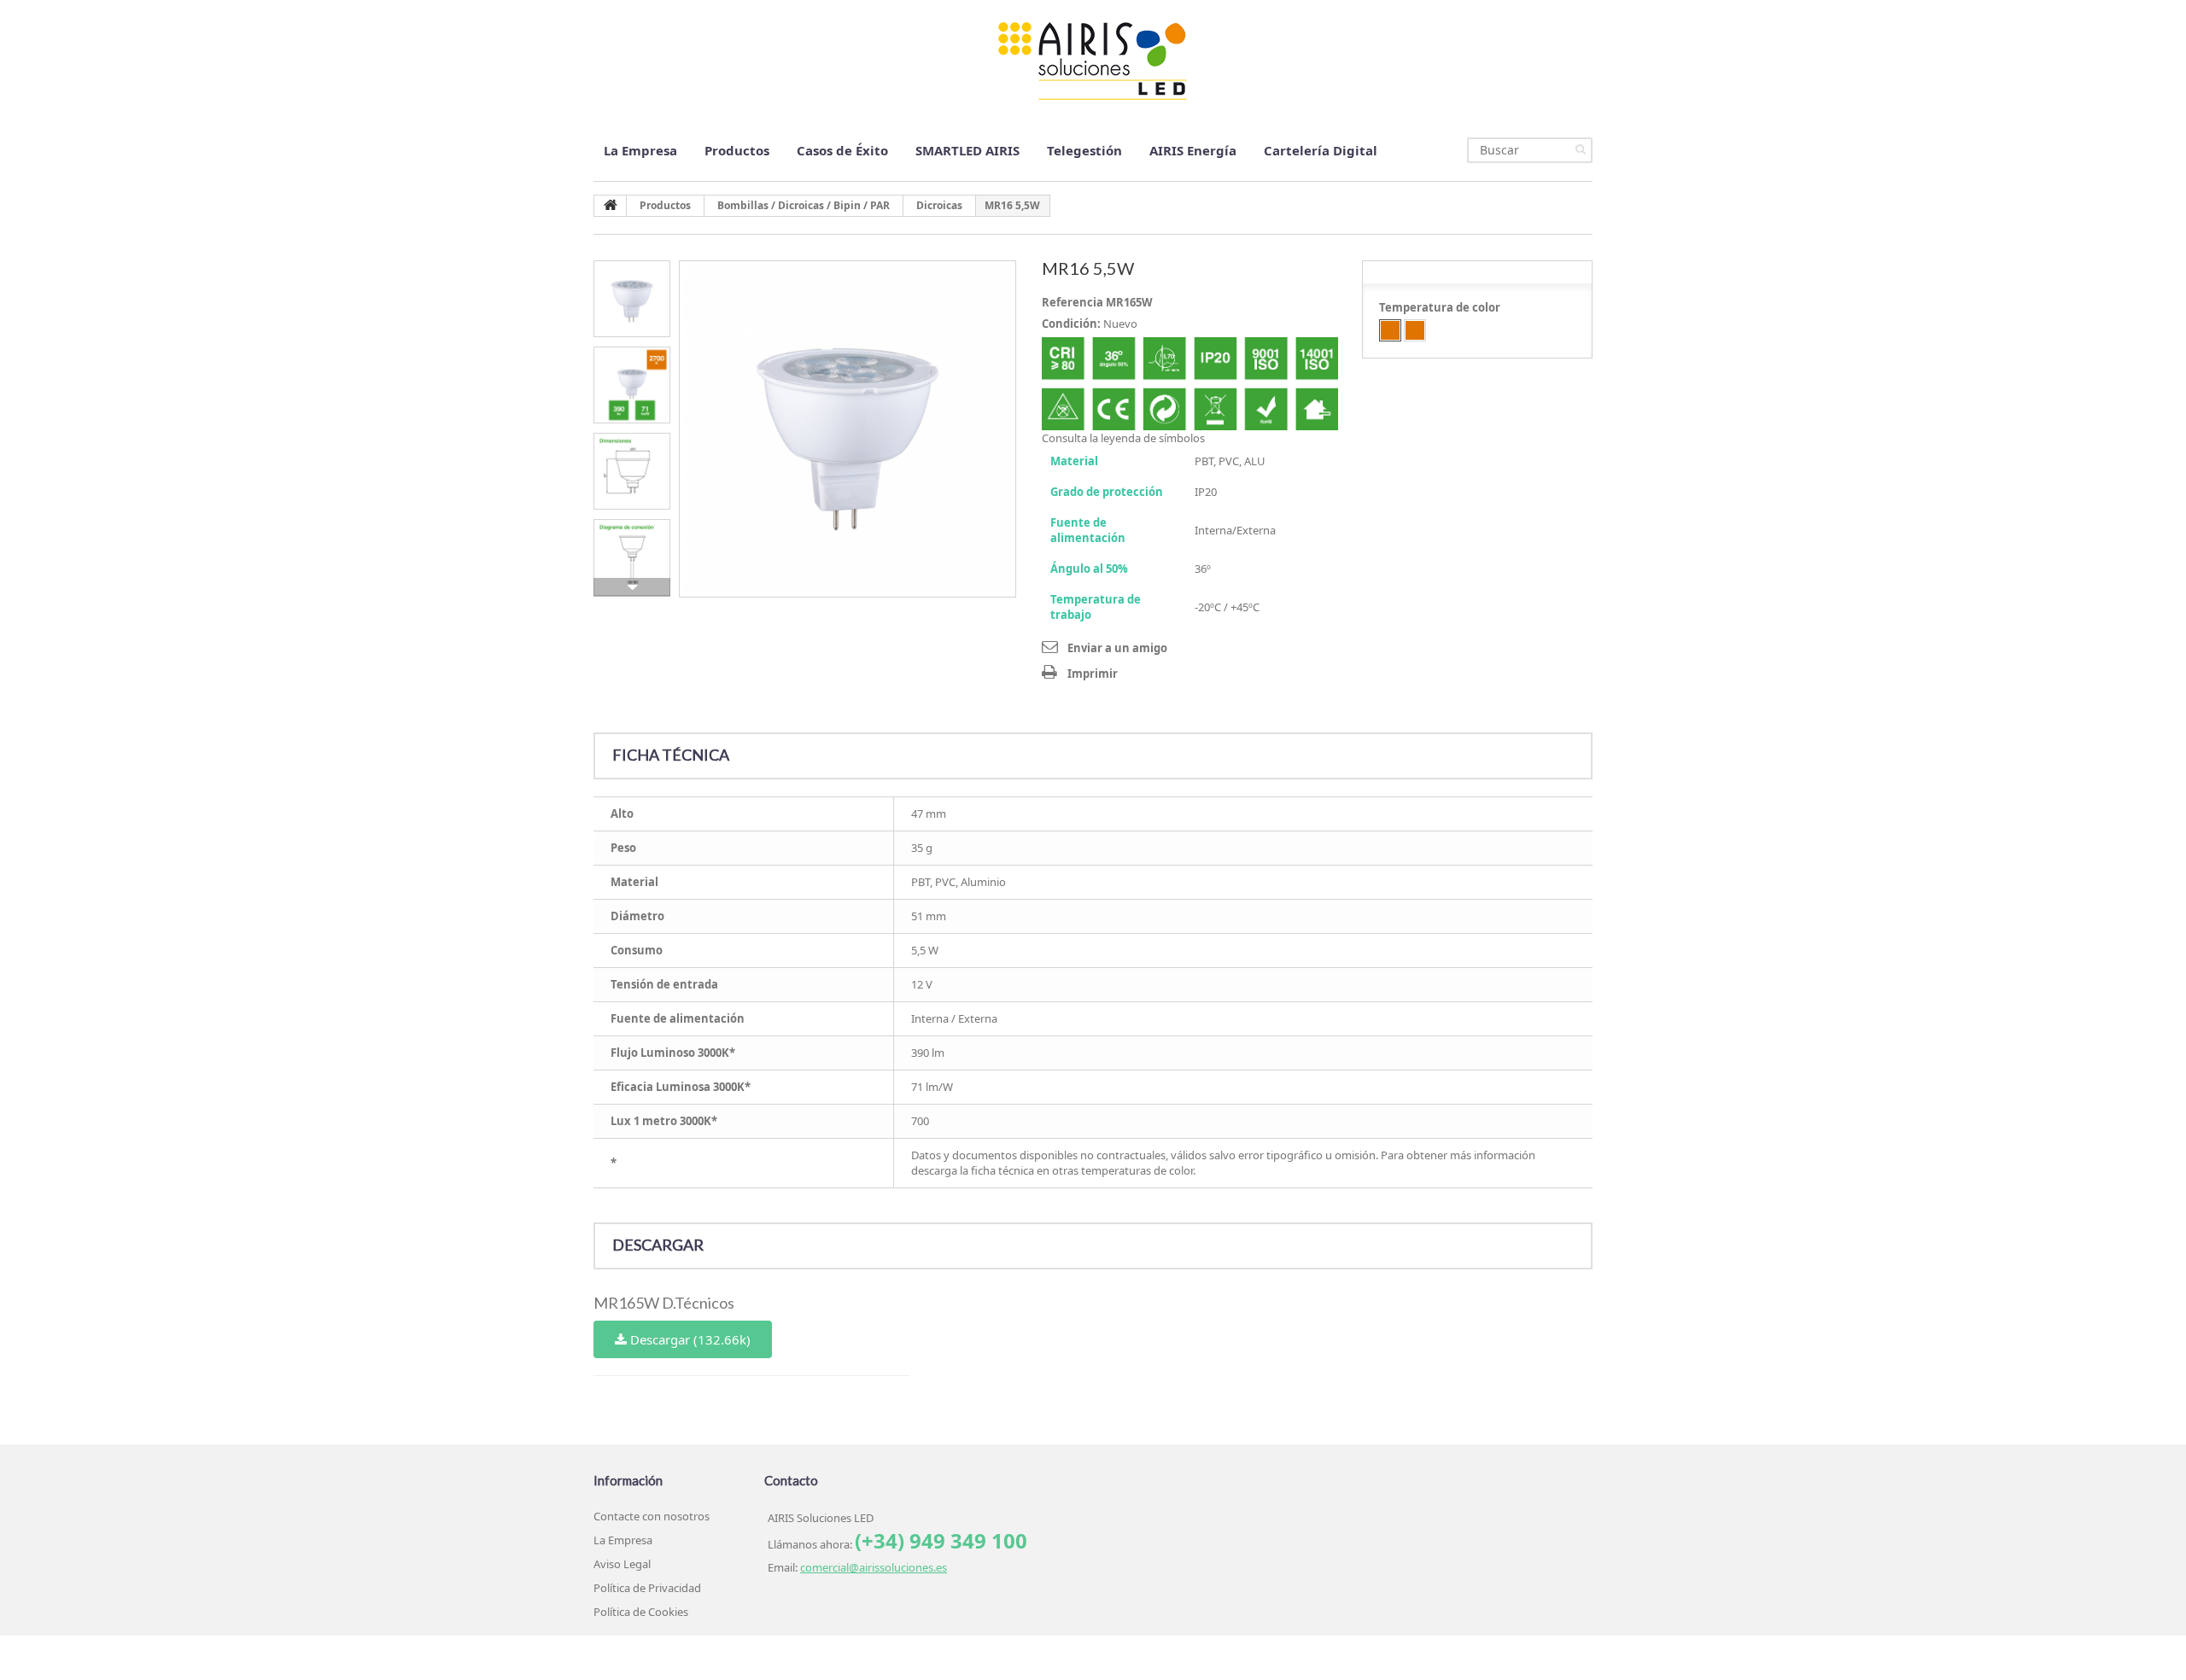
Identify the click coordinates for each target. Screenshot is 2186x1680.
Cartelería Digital (1321, 150)
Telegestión (1084, 150)
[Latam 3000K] (1415, 330)
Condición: (1071, 324)
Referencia (1073, 302)
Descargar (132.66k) (689, 1339)
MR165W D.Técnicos (664, 1303)
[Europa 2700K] (1390, 330)
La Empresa (640, 150)
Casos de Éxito (842, 150)
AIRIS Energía (1193, 150)
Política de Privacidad (647, 1588)
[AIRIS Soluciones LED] (1093, 60)
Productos (737, 150)
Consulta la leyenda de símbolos (1123, 438)
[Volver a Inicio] (611, 206)
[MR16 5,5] (848, 429)
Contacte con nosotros (652, 1516)
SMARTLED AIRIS (967, 150)
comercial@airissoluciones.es (874, 1567)
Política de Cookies (641, 1612)
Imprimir (1093, 674)
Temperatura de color (1441, 307)
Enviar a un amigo (1117, 648)
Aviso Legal (622, 1564)
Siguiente (632, 587)
